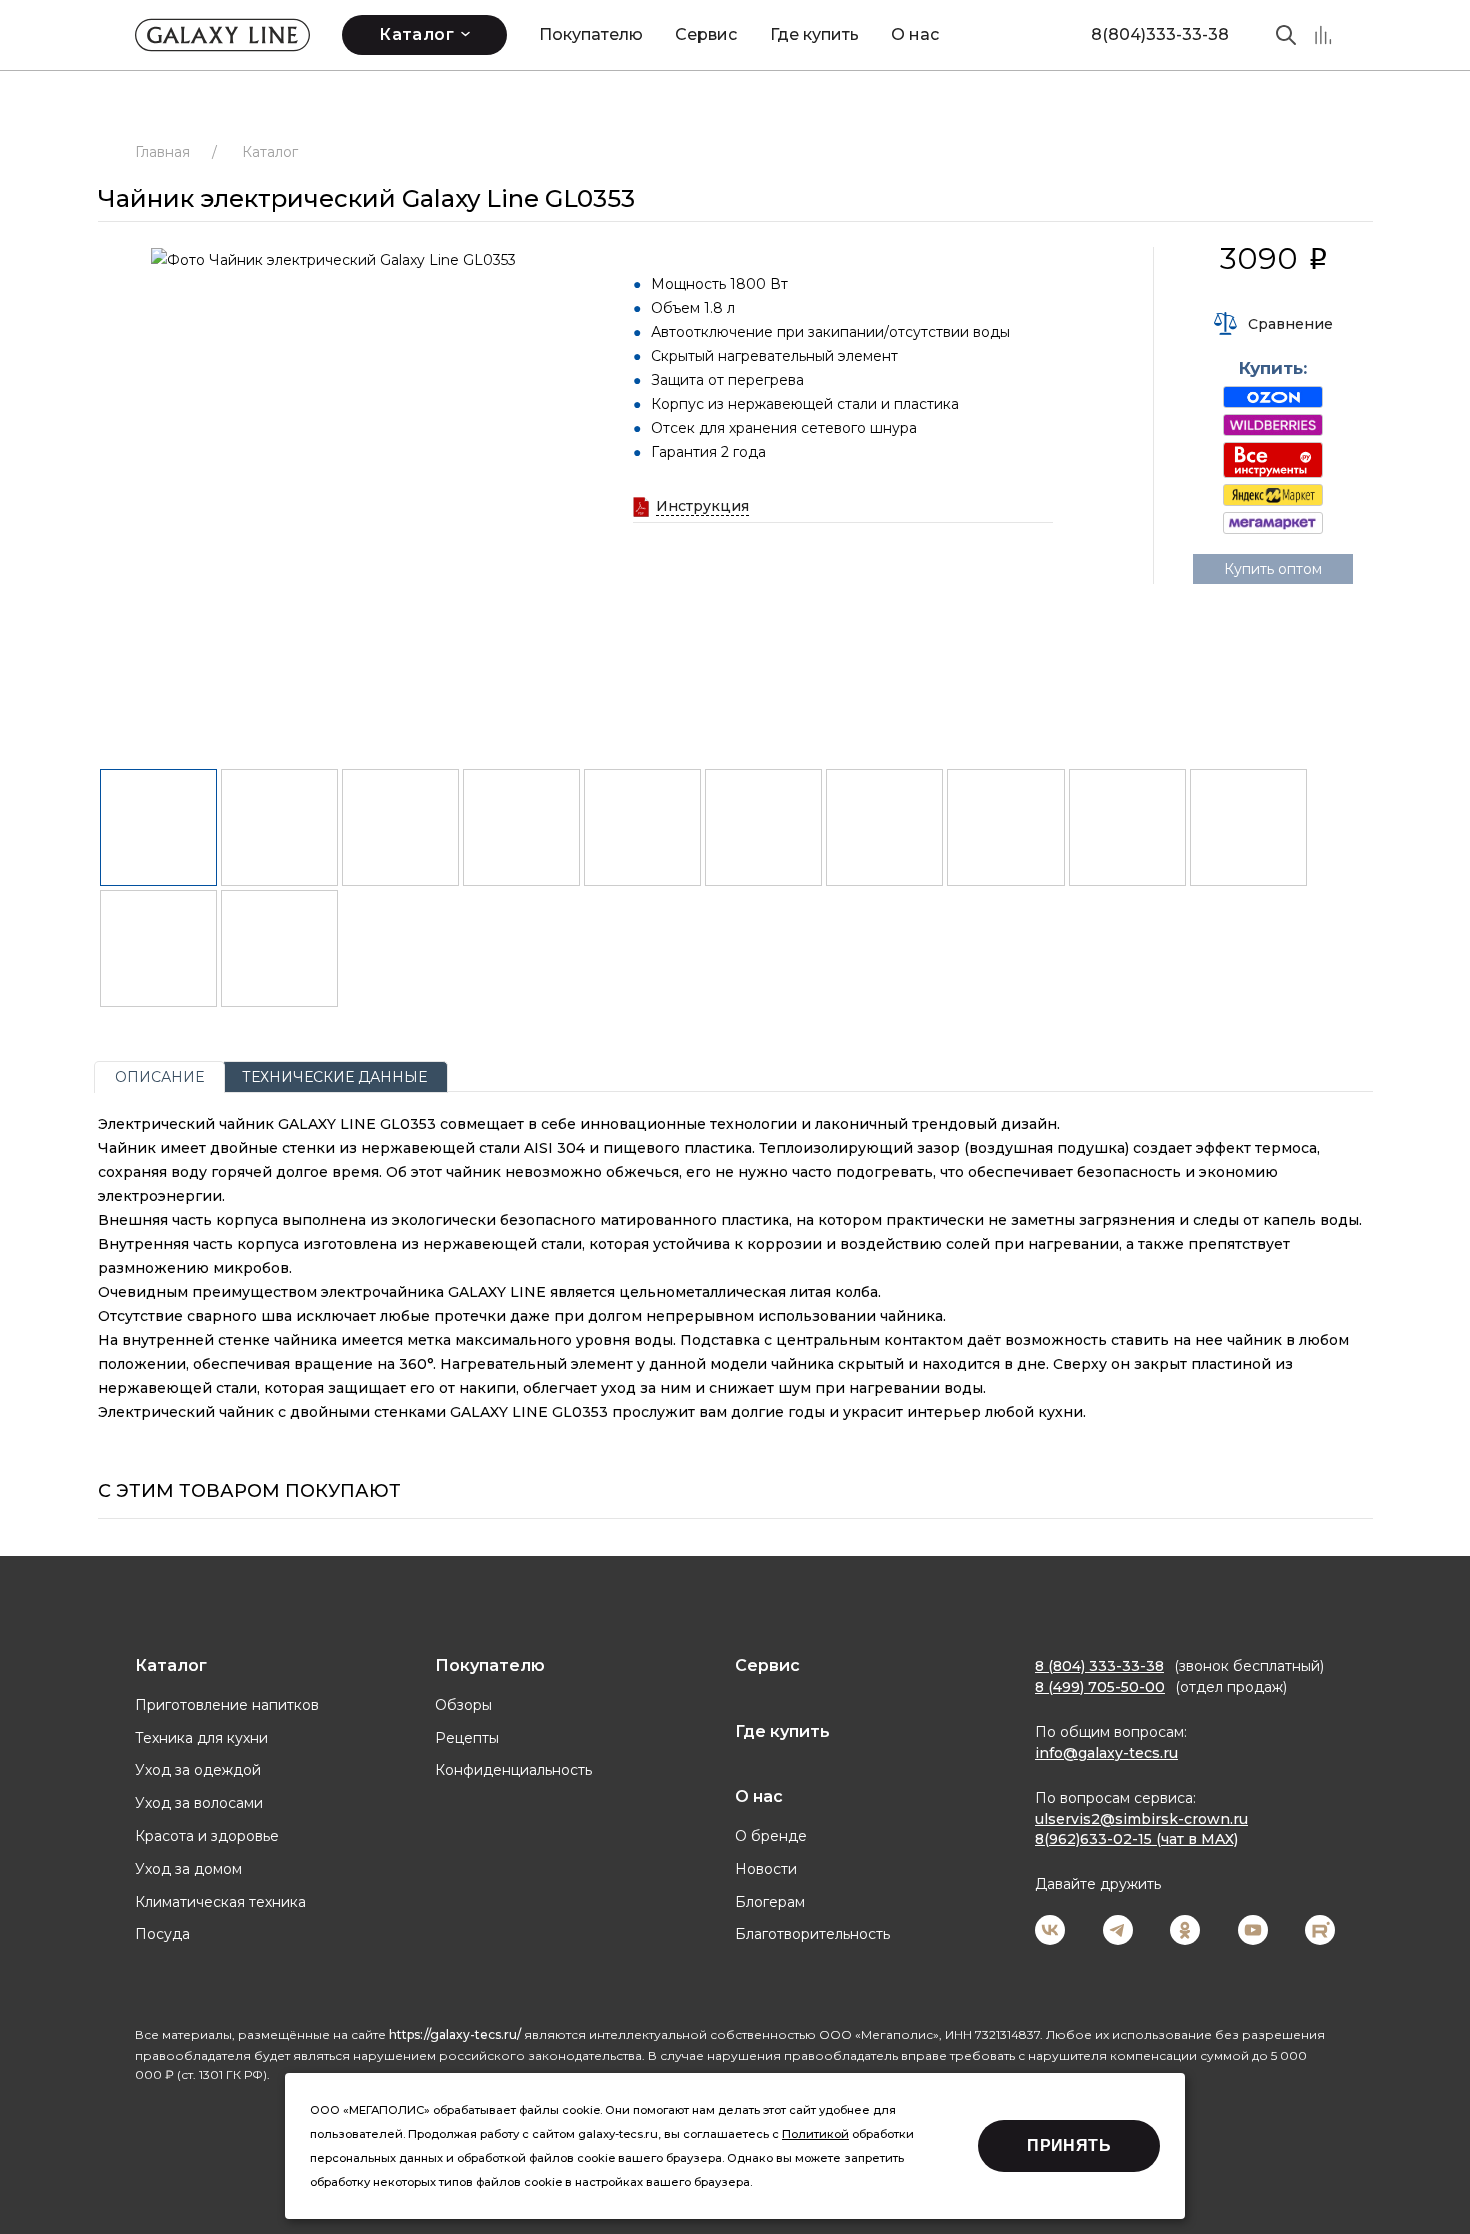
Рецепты (467, 1738)
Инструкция (702, 506)
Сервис (706, 34)
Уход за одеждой (198, 1770)
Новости (766, 1869)
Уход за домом (188, 1869)
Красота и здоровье (207, 1836)
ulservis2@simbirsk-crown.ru (1141, 1819)
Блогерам (770, 1902)
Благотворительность (812, 1934)
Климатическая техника (220, 1902)
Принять (1069, 2145)
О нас (915, 34)
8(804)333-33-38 (1160, 34)
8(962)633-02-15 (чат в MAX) (1136, 1839)
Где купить (814, 34)
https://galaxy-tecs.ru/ (455, 2034)
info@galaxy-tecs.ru (1106, 1753)
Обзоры (463, 1705)
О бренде (771, 1836)
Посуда (162, 1934)
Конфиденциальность (513, 1770)
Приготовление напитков (227, 1705)
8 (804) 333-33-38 (1099, 1666)
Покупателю (591, 34)
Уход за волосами (199, 1803)
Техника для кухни (201, 1738)
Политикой (815, 2134)
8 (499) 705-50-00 (1100, 1687)
